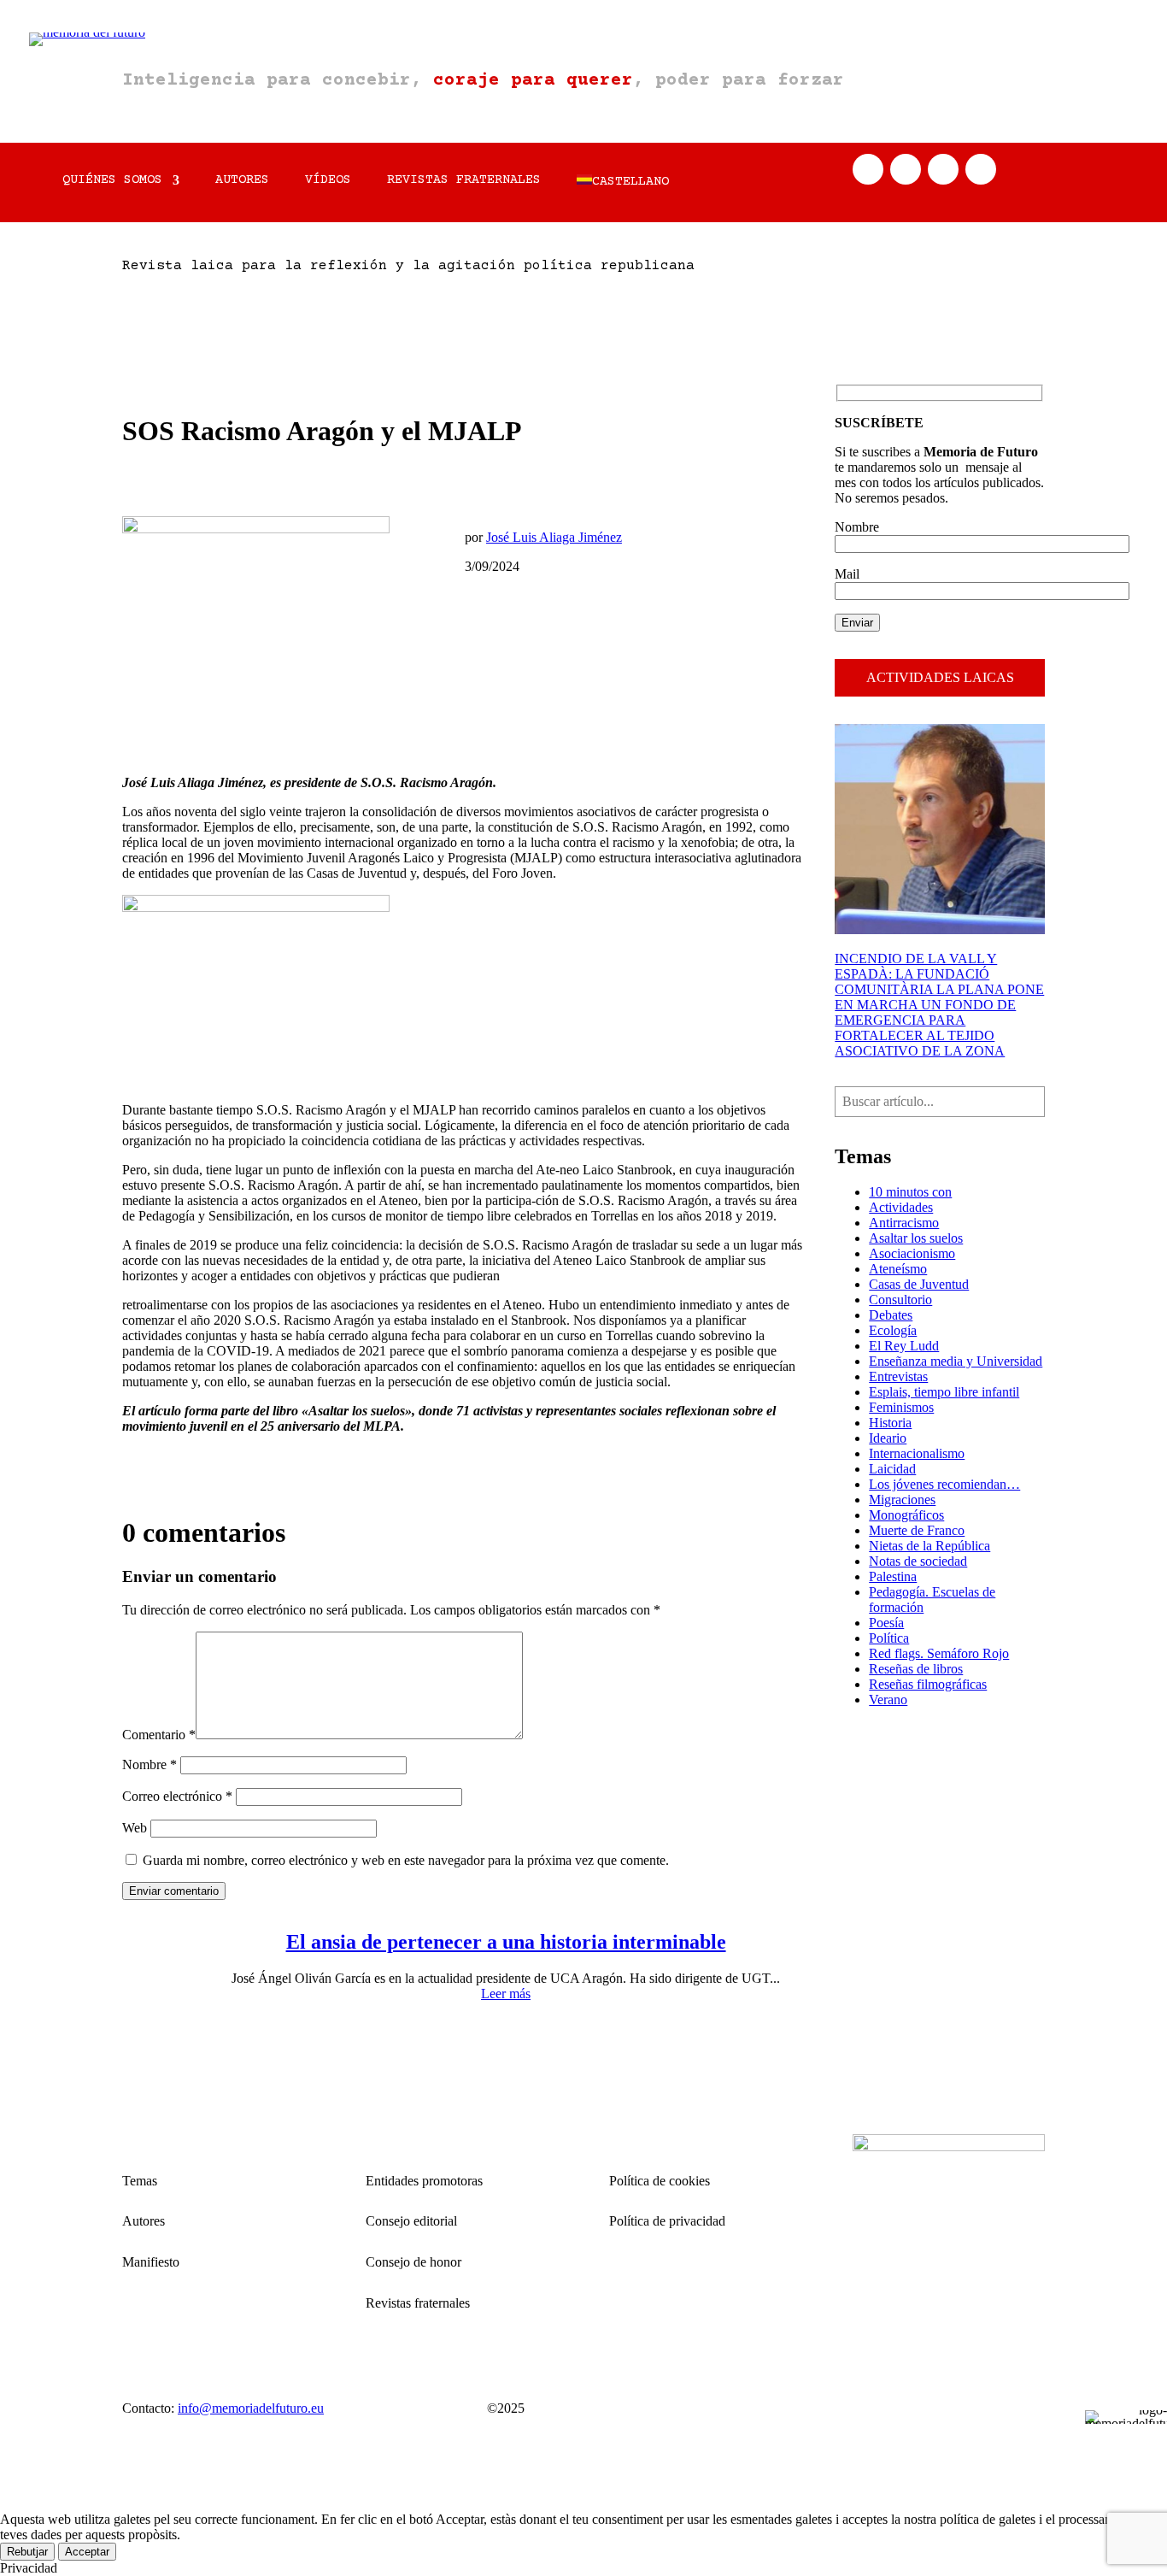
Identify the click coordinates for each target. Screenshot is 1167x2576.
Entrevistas (898, 1376)
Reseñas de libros (916, 1669)
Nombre (150, 1764)
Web (135, 1828)
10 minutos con (910, 1192)
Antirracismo (904, 1223)
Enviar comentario (174, 1891)
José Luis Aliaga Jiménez (554, 537)
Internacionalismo (917, 1453)
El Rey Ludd (904, 1346)
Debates (891, 1315)
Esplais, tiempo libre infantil (944, 1392)
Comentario (159, 1735)
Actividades (901, 1207)
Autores (242, 181)
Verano (888, 1700)
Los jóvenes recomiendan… (944, 1484)
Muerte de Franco (917, 1530)
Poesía (886, 1623)
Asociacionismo (912, 1253)
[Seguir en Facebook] (868, 169)
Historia (890, 1423)
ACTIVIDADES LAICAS (940, 677)
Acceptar (87, 2552)
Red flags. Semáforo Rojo (939, 1653)
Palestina (893, 1576)
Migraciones (902, 1500)
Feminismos (901, 1407)
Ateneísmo (898, 1269)
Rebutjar (27, 2552)
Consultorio (900, 1300)
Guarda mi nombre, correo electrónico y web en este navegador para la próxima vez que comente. (406, 1860)
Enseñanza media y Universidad (956, 1361)
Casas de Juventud (919, 1284)
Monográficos (906, 1515)
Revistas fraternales (464, 181)
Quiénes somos (112, 181)
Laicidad (892, 1469)
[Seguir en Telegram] (981, 169)
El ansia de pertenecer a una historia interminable (506, 1942)
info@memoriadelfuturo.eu (251, 2408)
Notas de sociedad (918, 1561)
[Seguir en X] (906, 169)
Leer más (506, 1994)
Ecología (893, 1330)
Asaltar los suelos (916, 1238)
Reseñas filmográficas (928, 1684)
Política (889, 1638)
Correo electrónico (177, 1796)
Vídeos (328, 181)
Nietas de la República (929, 1546)
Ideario (888, 1438)
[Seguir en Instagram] (943, 169)
